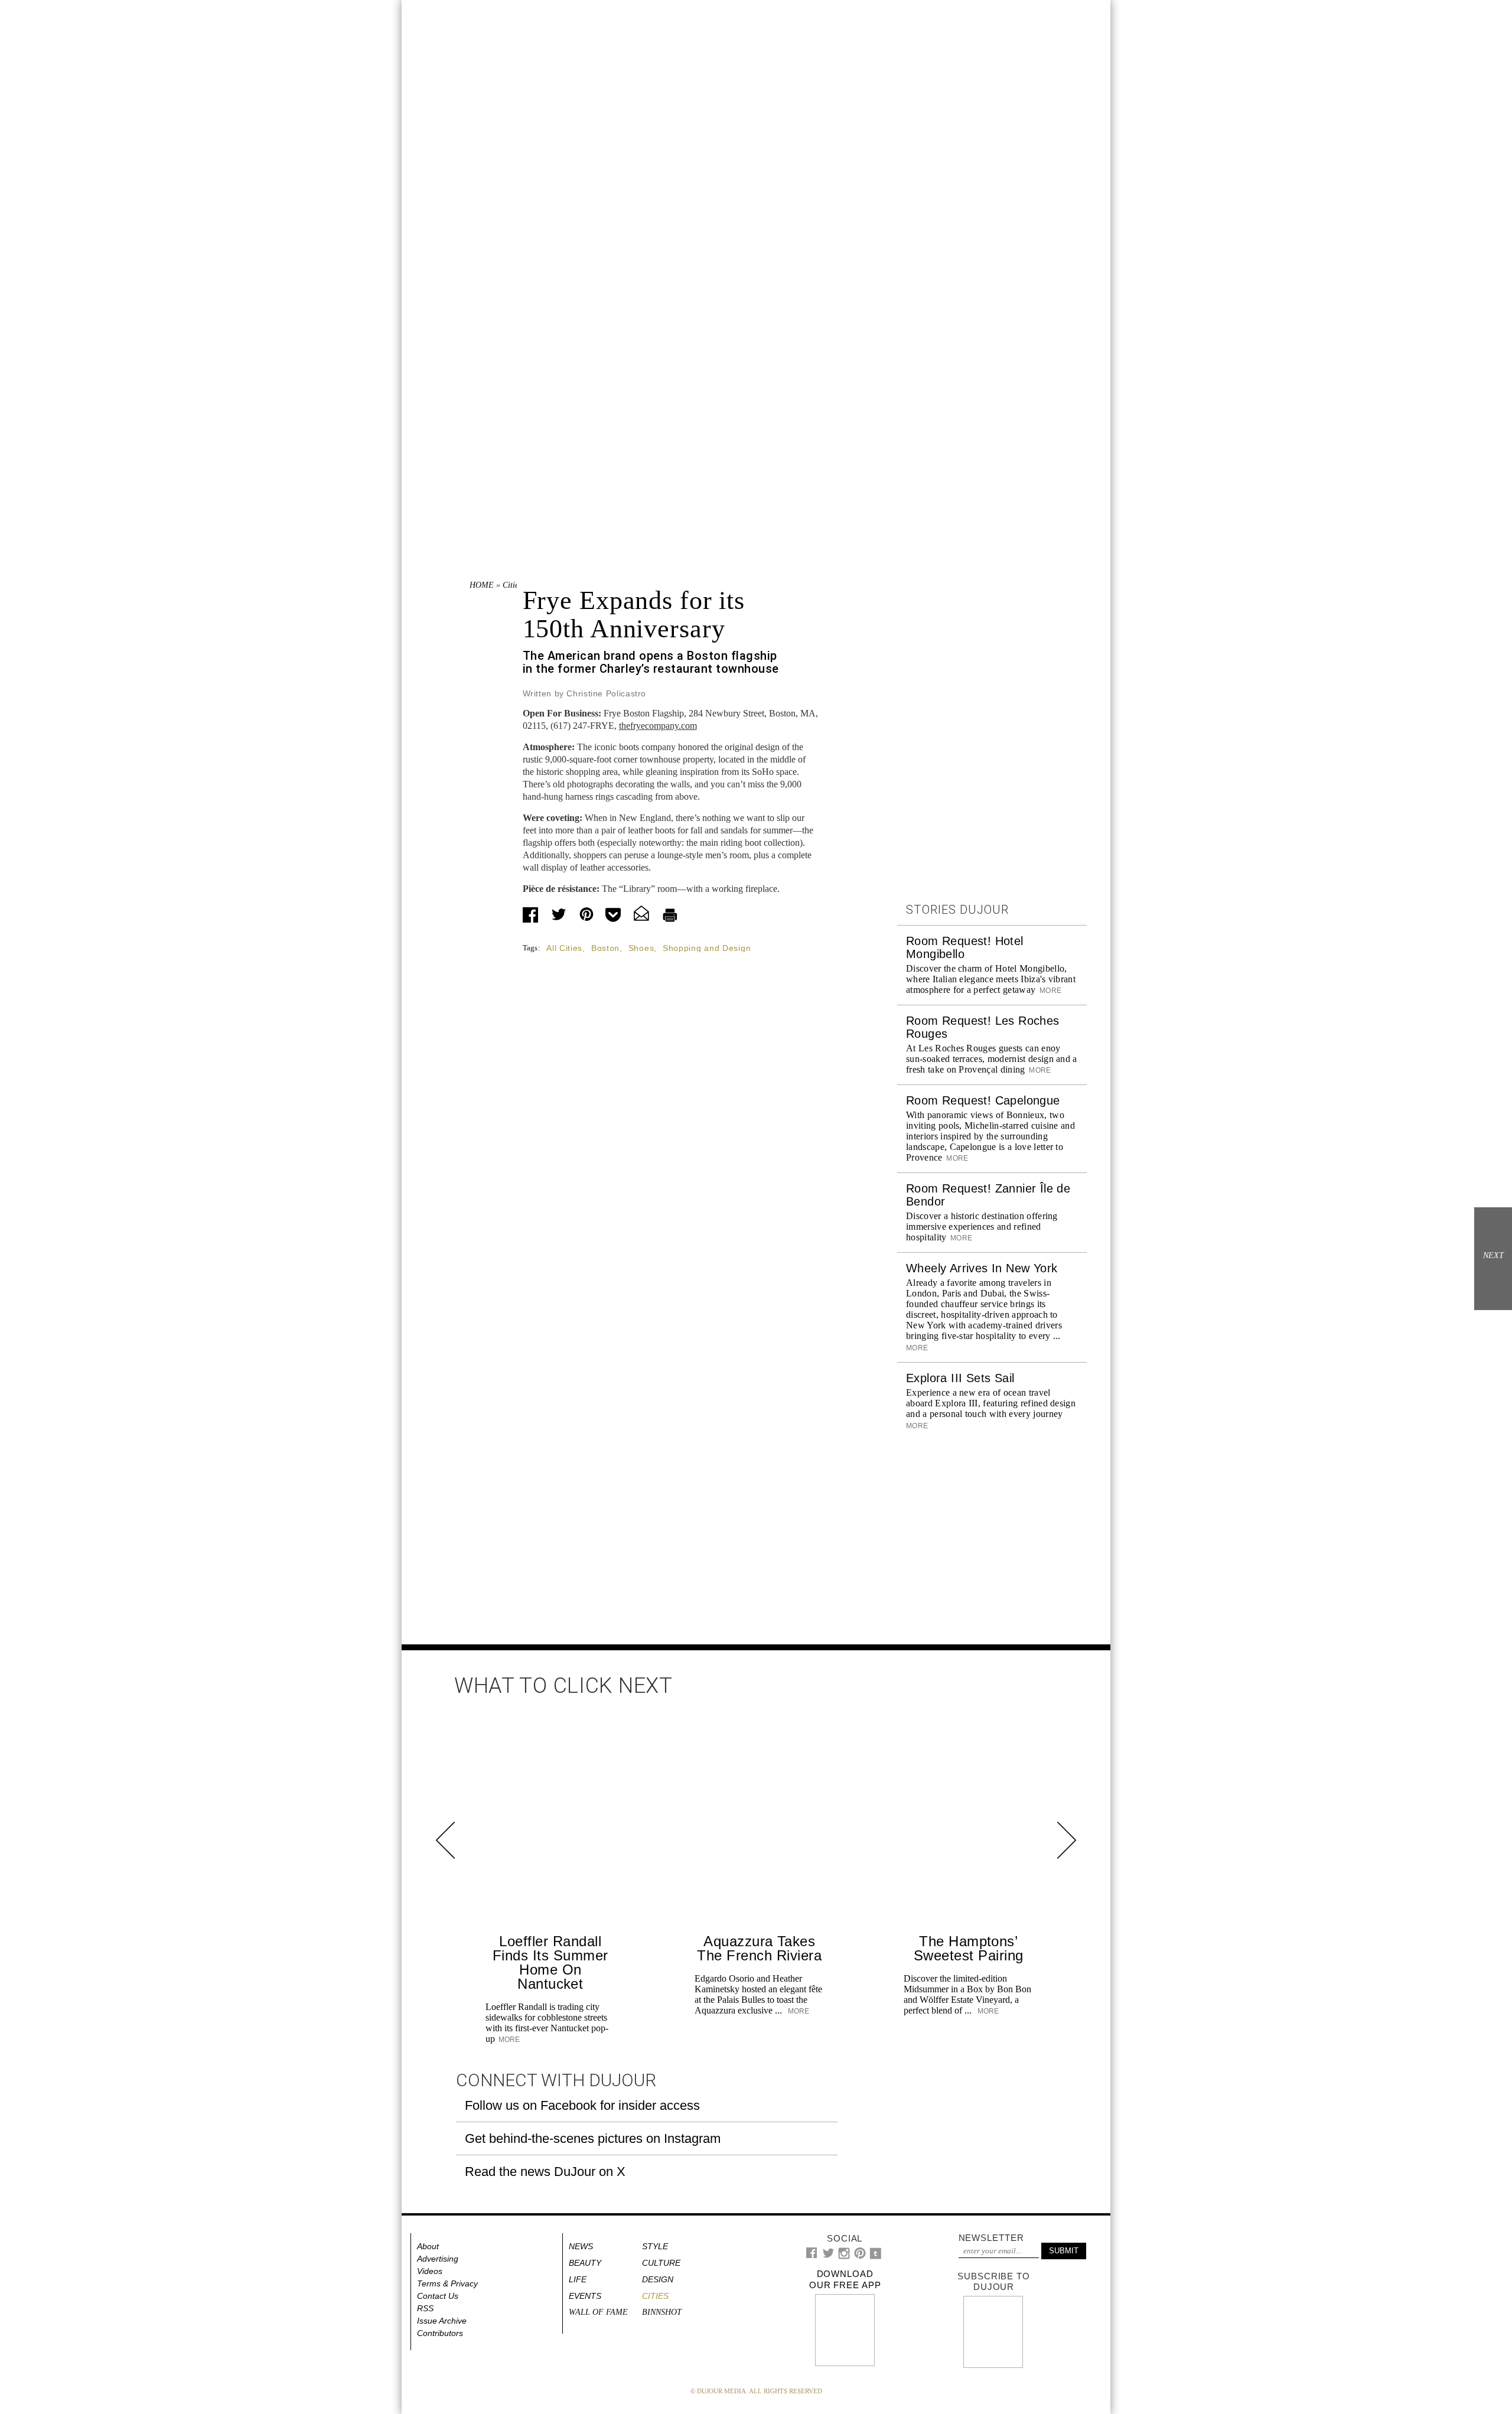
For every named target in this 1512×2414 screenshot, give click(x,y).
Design (658, 2279)
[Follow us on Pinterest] (859, 2256)
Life (578, 2279)
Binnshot (662, 2312)
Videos (430, 2271)
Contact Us (438, 2296)
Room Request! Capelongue (983, 1100)
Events (585, 2296)
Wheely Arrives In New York (982, 1268)
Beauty (585, 2263)
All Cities (564, 948)
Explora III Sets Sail (960, 1378)
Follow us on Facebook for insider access (582, 2105)
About (428, 2246)
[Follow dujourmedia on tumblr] (876, 2257)
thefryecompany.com (658, 726)
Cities (512, 585)
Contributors (440, 2333)
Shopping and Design (707, 948)
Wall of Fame (598, 2312)
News (581, 2246)
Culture (661, 2263)
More (1050, 991)
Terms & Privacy (447, 2283)
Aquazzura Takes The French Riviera (759, 1948)
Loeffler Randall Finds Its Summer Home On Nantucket (550, 1962)
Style (655, 2246)
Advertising (438, 2259)
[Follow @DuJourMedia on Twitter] (828, 2256)
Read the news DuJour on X (545, 2172)
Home (482, 585)
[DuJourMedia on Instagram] (844, 2257)
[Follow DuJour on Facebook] (812, 2255)
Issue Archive (442, 2321)
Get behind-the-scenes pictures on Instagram (593, 2138)
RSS (425, 2308)
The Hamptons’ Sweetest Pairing (969, 1948)
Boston (605, 948)
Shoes (641, 948)
